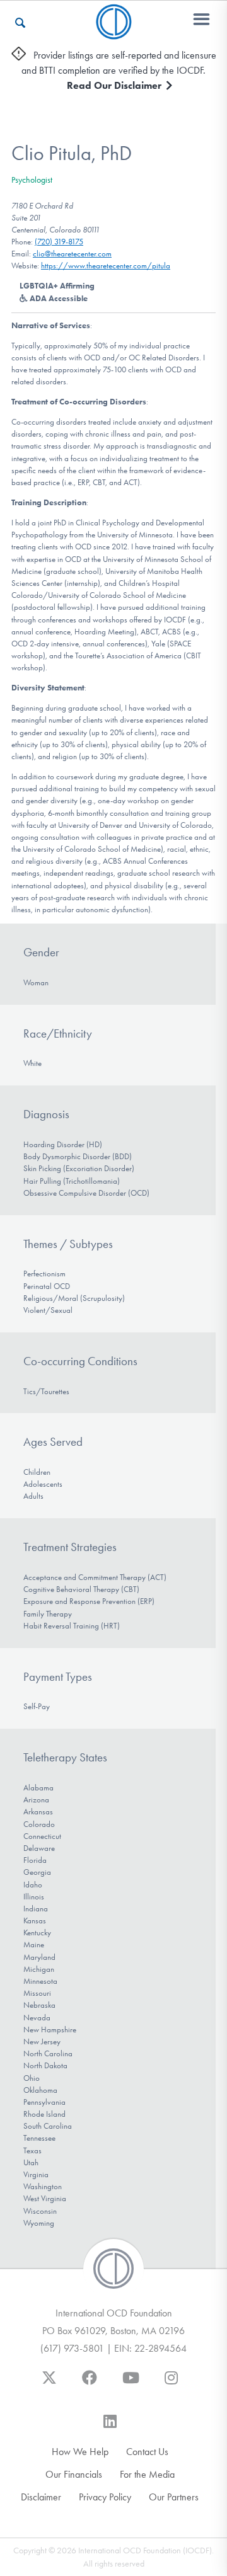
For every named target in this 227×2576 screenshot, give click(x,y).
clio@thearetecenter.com (72, 254)
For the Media (147, 2474)
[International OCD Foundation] (114, 32)
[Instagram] (171, 2384)
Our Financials (74, 2474)
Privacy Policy (105, 2497)
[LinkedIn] (110, 2427)
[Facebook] (90, 2384)
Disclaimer (41, 2497)
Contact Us (147, 2452)
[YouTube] (131, 2384)
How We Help (80, 2452)
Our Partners (174, 2497)
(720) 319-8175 (59, 242)
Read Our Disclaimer (115, 85)
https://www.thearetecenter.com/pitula (106, 266)
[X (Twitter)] (49, 2384)
